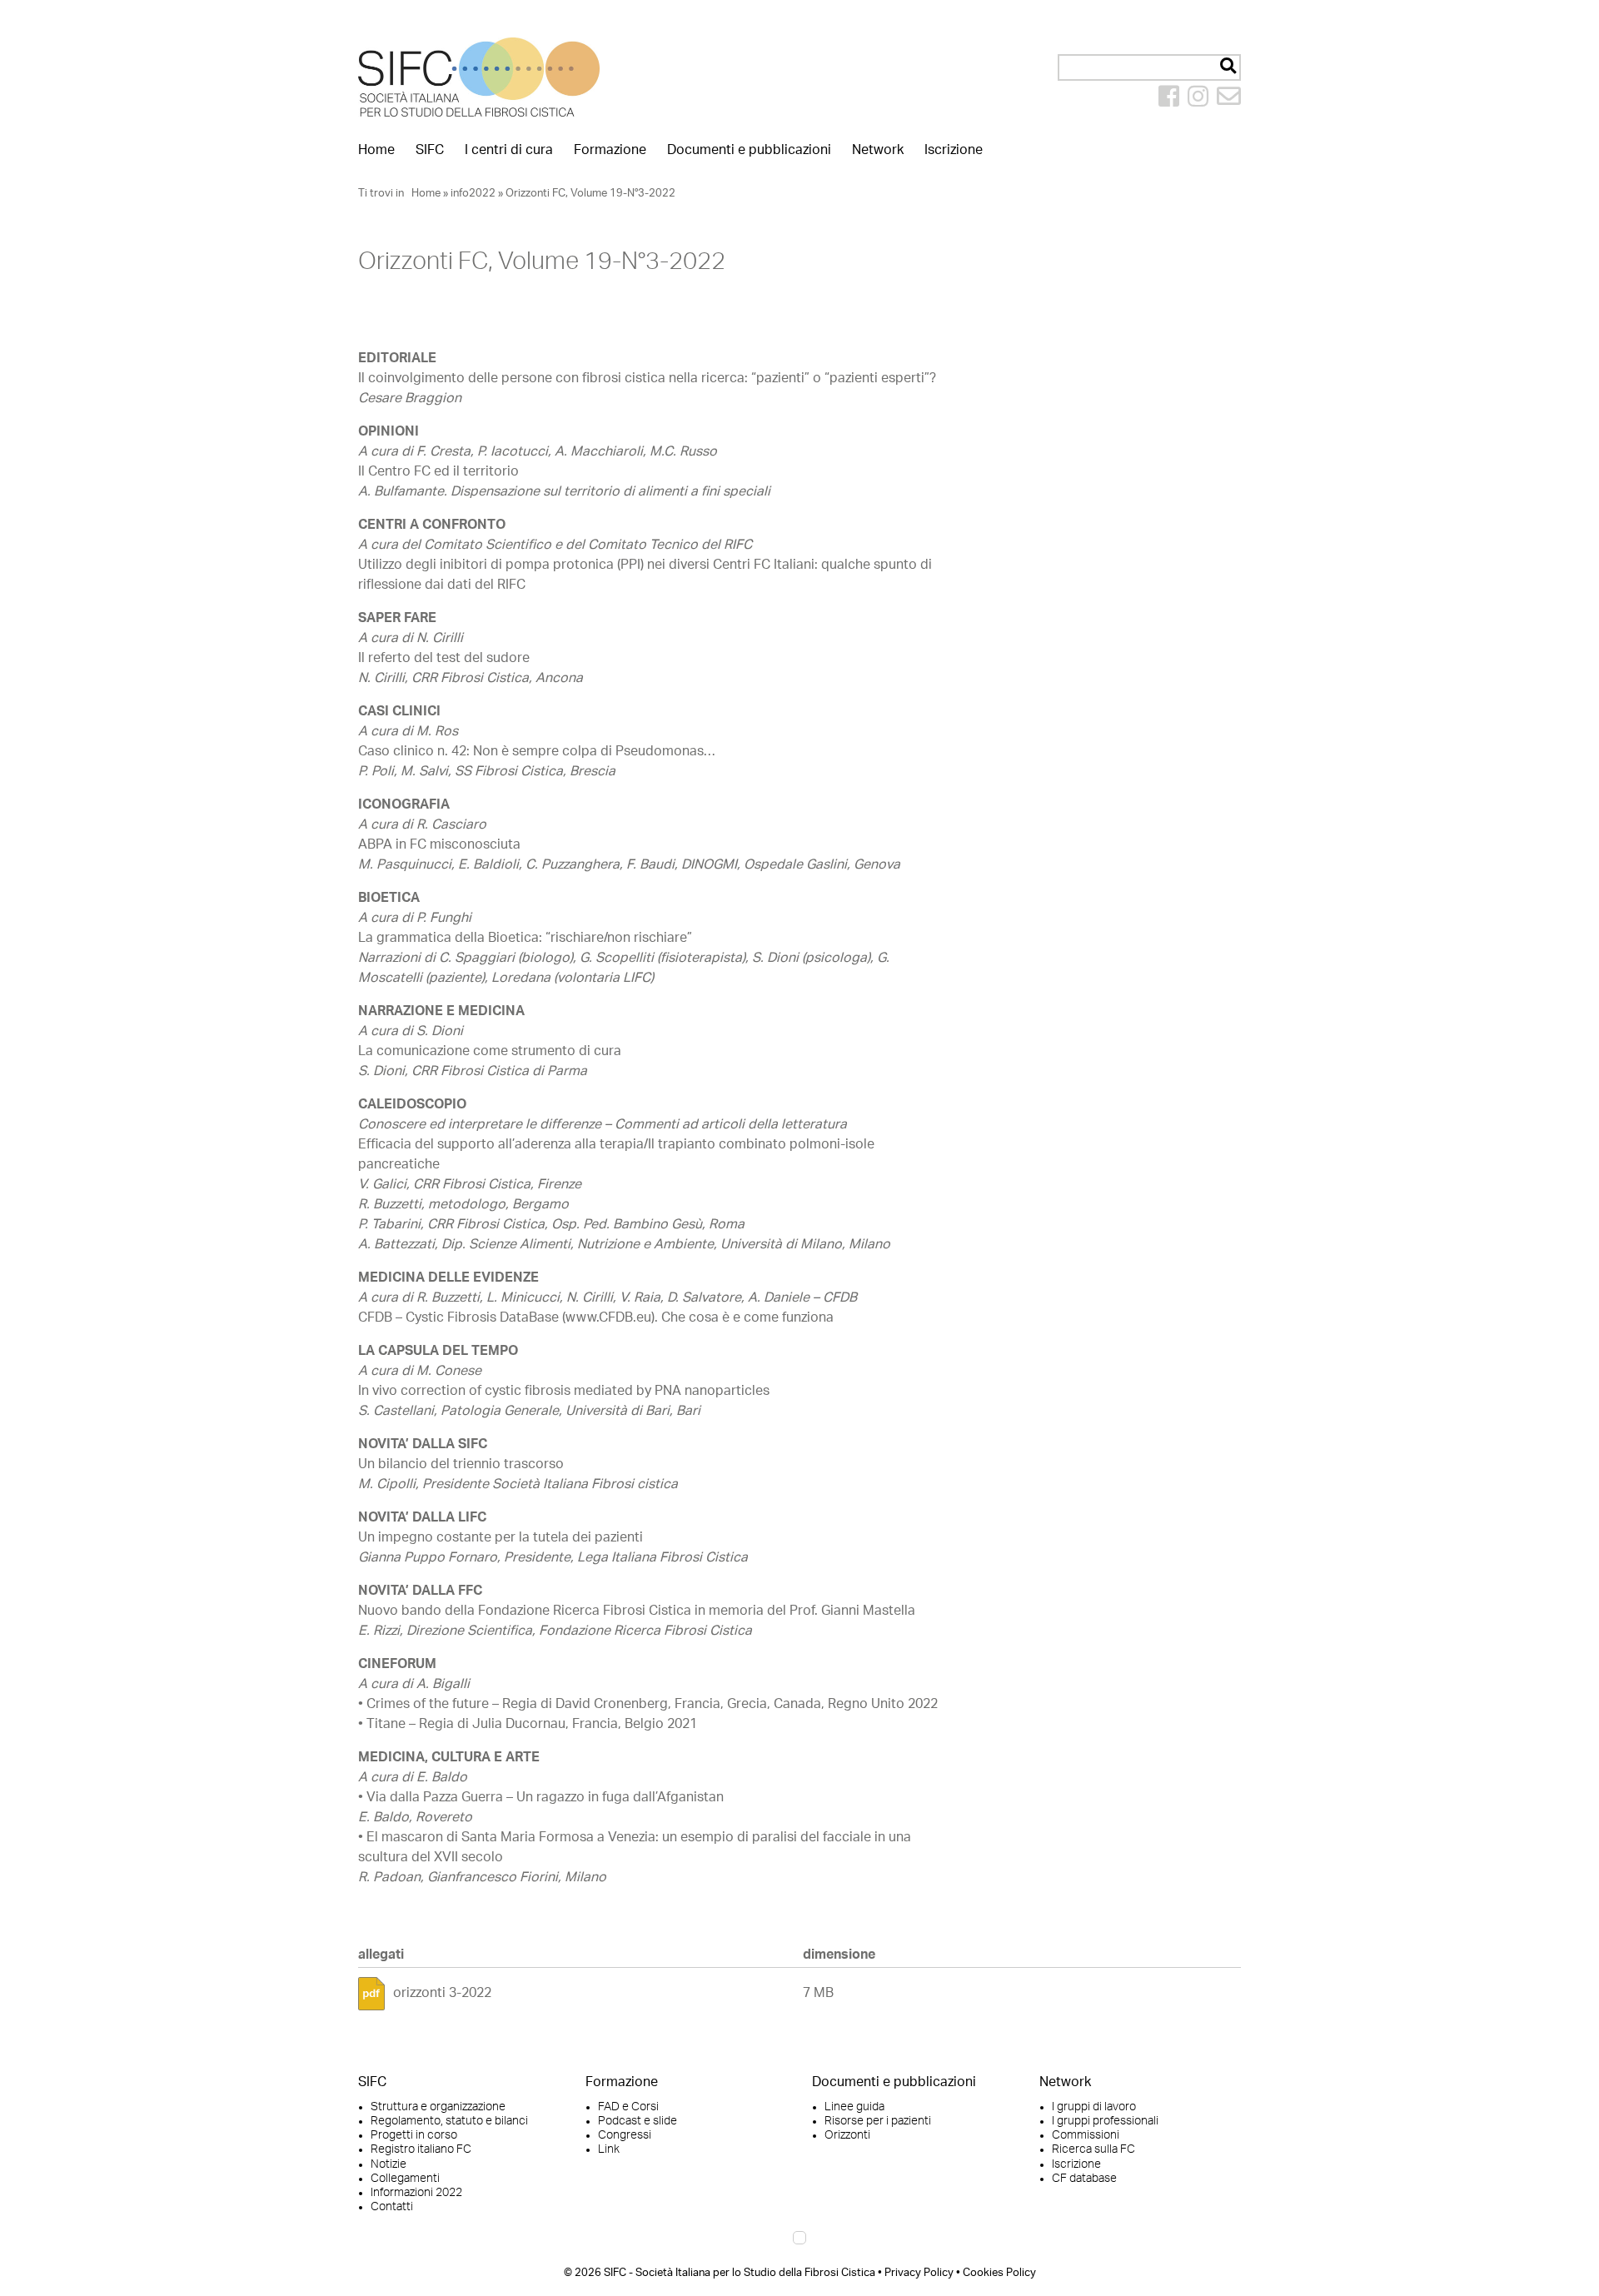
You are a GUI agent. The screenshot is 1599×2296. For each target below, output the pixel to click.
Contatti (392, 2207)
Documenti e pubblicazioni (749, 150)
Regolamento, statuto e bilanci (449, 2121)
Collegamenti (405, 2179)
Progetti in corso (414, 2135)
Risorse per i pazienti (878, 2121)
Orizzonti (847, 2135)
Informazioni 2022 (416, 2193)
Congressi (625, 2135)
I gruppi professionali (1105, 2121)
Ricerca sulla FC (1093, 2149)
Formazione (610, 150)
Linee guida (854, 2107)
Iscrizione (954, 150)
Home (376, 150)
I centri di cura (509, 150)
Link (609, 2149)
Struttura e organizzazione (438, 2107)
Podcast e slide (638, 2121)
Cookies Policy (999, 2273)
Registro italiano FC (421, 2149)
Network (878, 150)
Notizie (389, 2164)
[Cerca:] (1149, 67)
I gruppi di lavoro (1094, 2107)
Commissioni (1086, 2135)
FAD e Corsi (628, 2107)
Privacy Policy (919, 2273)
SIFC (430, 150)
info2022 (473, 193)
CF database (1084, 2179)
